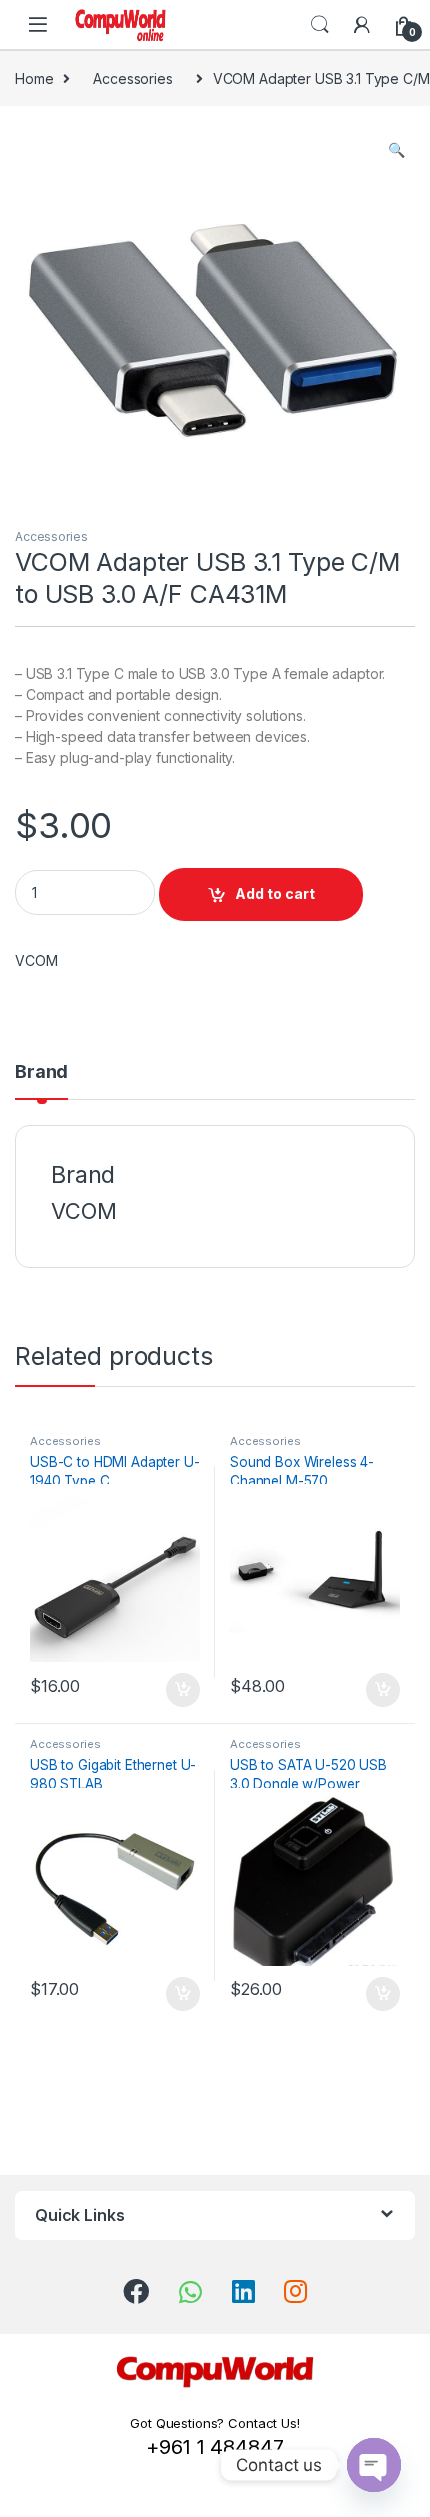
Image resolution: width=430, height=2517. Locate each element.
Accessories (132, 78)
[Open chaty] (374, 2465)
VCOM (36, 960)
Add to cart (275, 893)
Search (320, 25)
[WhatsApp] (190, 2292)
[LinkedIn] (243, 2291)
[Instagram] (295, 2291)
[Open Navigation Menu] (38, 24)
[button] (396, 150)
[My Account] (362, 25)
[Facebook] (136, 2291)
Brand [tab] (41, 1072)
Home (34, 78)
